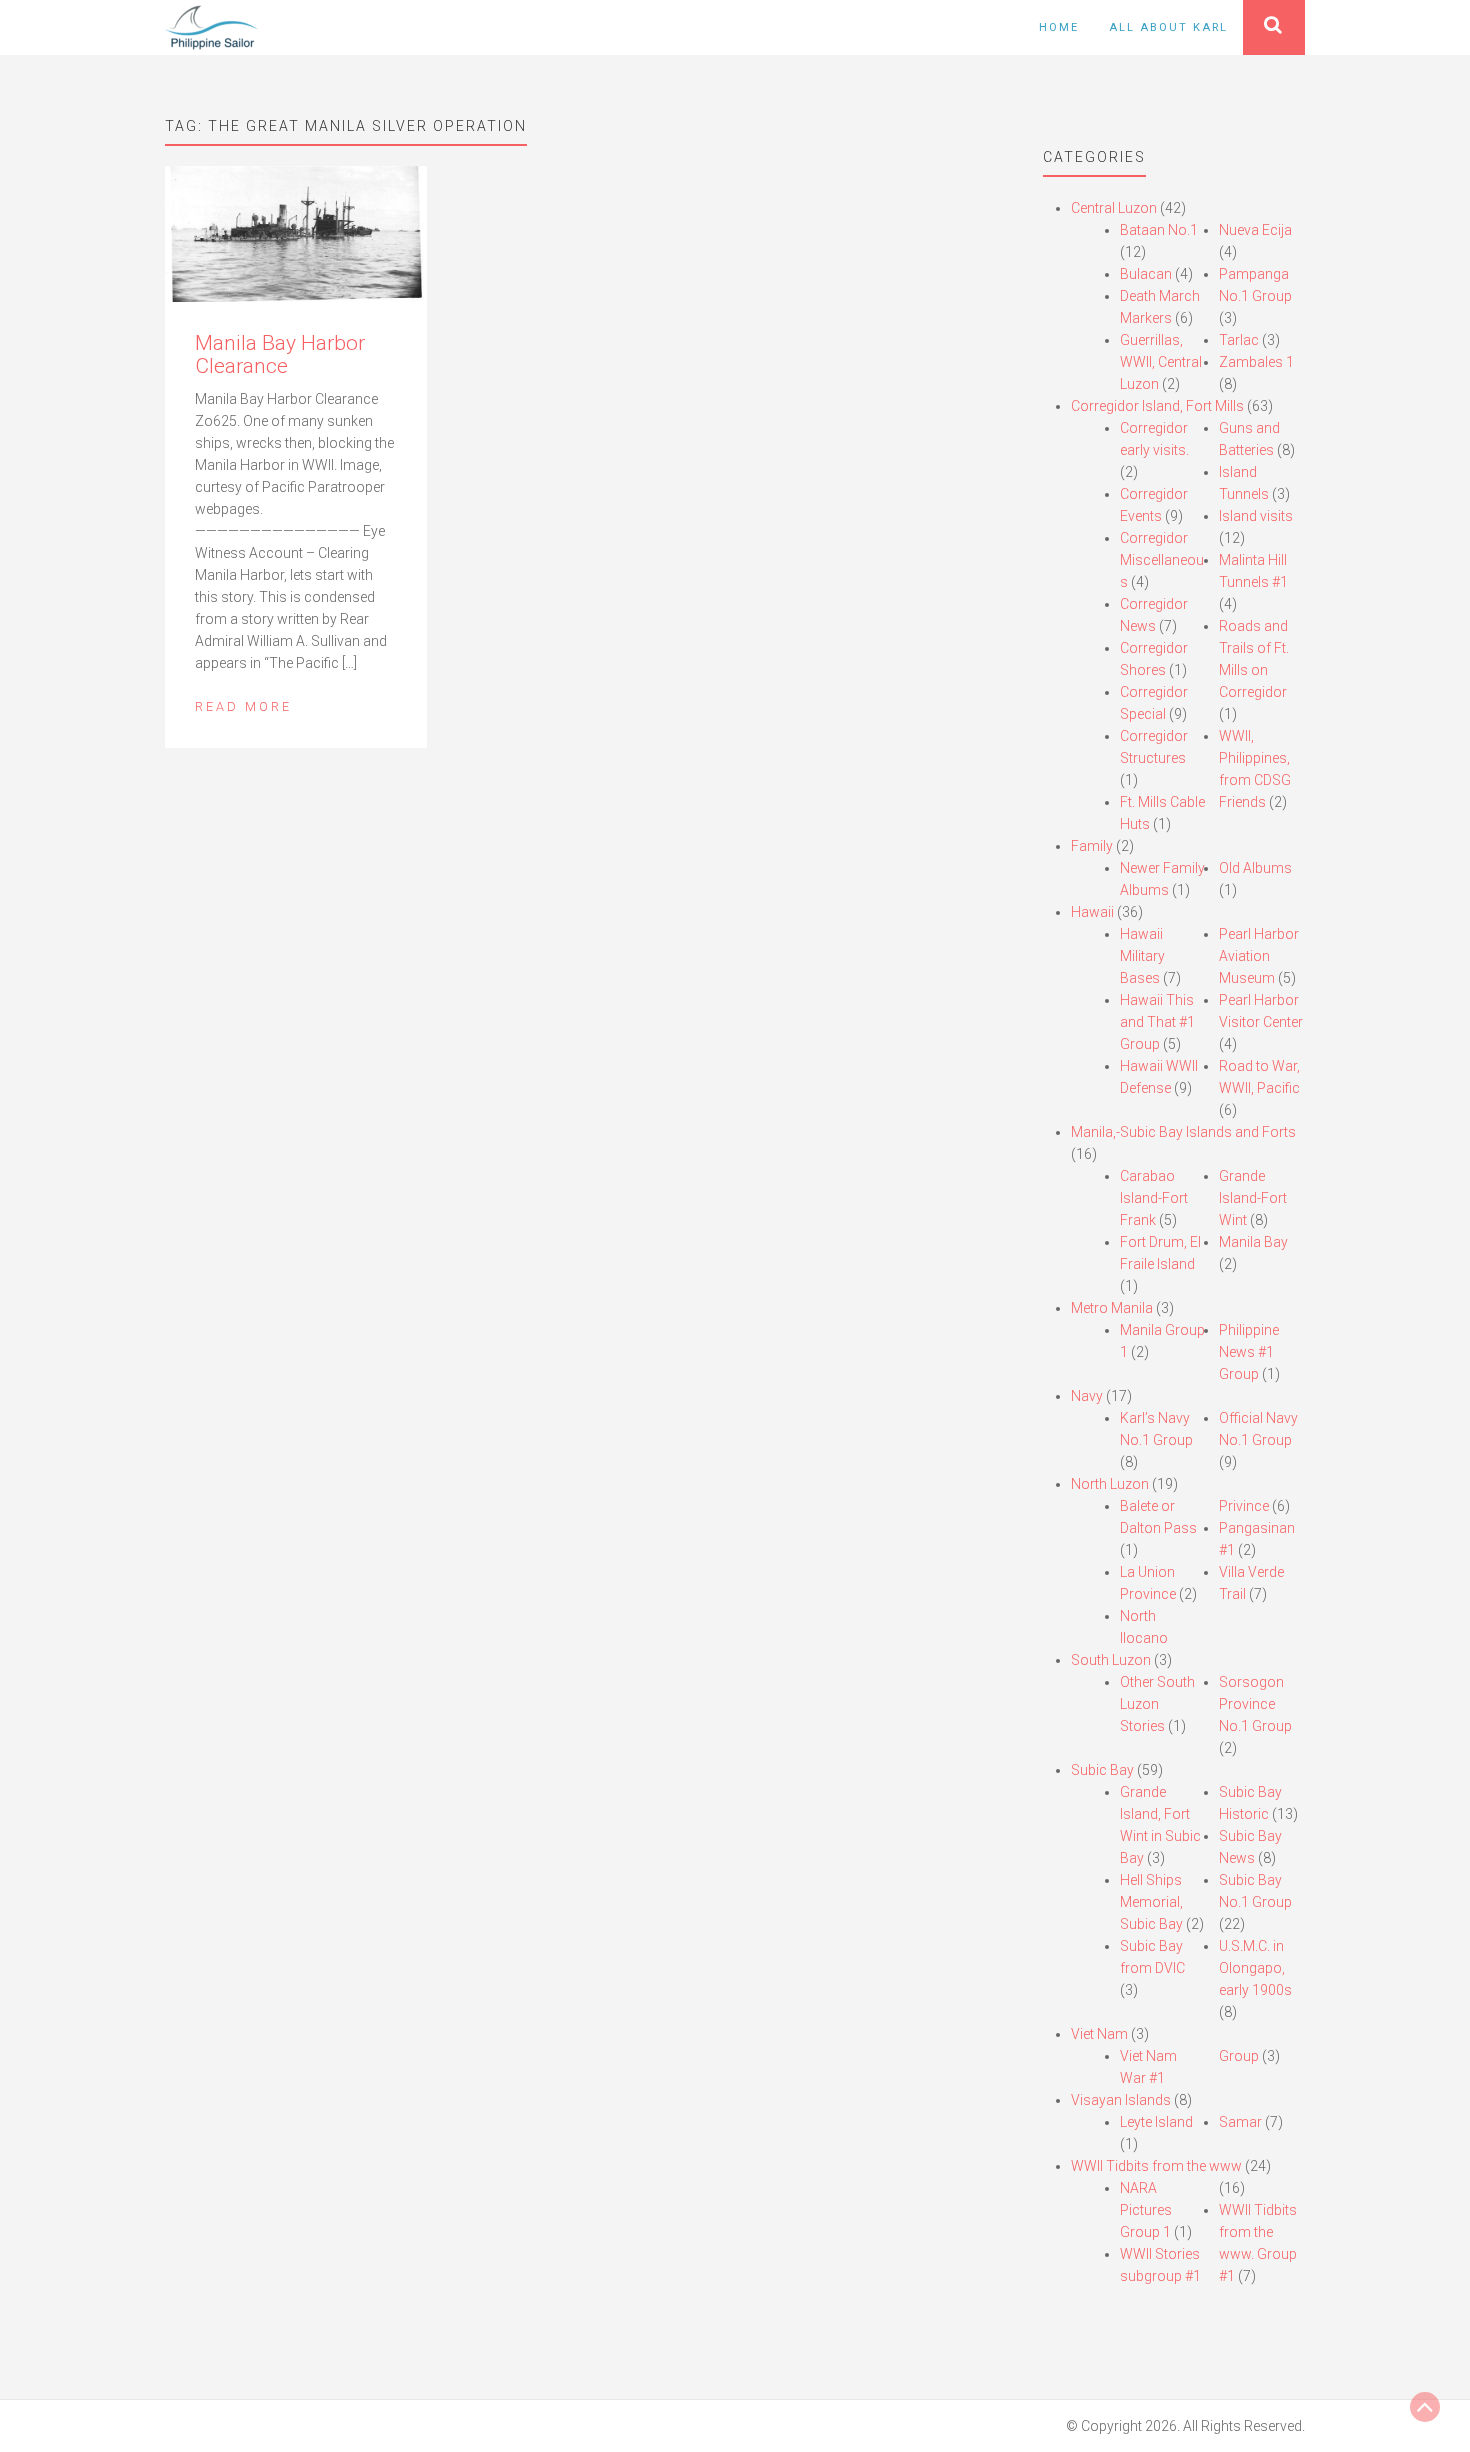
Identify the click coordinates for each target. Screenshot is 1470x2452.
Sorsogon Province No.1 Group (1255, 1704)
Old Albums (1255, 868)
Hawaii (1092, 912)
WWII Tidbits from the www (1156, 2166)
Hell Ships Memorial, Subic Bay (1151, 1902)
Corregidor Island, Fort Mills (1157, 406)
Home (1059, 27)
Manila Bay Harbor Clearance (280, 354)
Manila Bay (1253, 1242)
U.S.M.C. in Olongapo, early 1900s (1255, 1968)
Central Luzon (1114, 208)
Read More (243, 706)
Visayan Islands (1121, 2100)
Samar (1240, 2122)
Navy (1087, 1396)
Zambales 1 (1256, 362)
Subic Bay (1102, 1770)
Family (1092, 846)
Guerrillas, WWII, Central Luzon (1161, 362)
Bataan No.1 (1159, 230)
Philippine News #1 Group (1249, 1352)
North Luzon (1110, 1484)
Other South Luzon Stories (1157, 1704)
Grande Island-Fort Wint (1253, 1198)
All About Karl (1168, 27)
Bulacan (1146, 274)
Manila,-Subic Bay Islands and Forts (1183, 1132)
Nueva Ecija (1255, 230)
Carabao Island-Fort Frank (1154, 1198)
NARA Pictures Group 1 (1146, 2210)
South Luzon (1111, 1660)
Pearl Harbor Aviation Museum (1259, 956)
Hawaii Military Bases (1142, 956)
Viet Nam (1099, 2034)
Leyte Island (1156, 2122)
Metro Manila (1112, 1308)
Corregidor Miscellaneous (1162, 560)
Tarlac (1239, 340)
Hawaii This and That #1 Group (1157, 1022)
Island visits (1256, 516)
